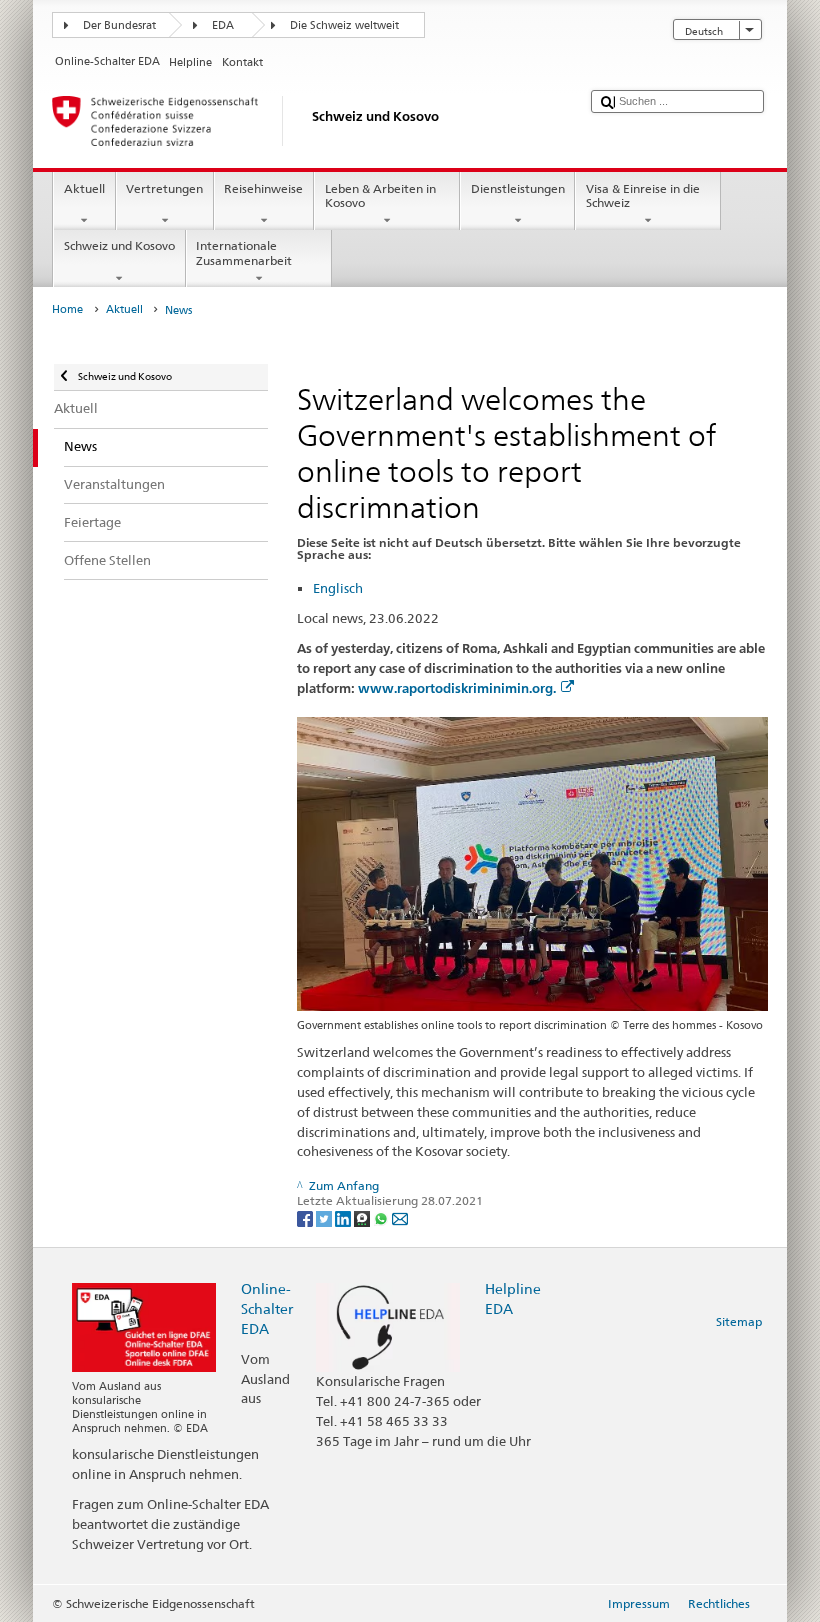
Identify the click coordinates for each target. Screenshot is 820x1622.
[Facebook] (306, 1217)
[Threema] (363, 1217)
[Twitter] (325, 1217)
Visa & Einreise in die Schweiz (643, 195)
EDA (223, 25)
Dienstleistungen (518, 188)
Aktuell (84, 188)
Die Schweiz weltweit (344, 25)
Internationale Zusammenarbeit (244, 252)
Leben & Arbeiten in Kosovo (380, 195)
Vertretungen (164, 188)
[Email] (400, 1217)
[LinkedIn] (344, 1217)
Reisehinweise (263, 188)
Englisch (338, 588)
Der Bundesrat (119, 25)
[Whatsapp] (382, 1217)
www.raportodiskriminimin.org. (457, 688)
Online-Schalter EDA (267, 1308)
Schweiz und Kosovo (119, 245)
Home (67, 309)
